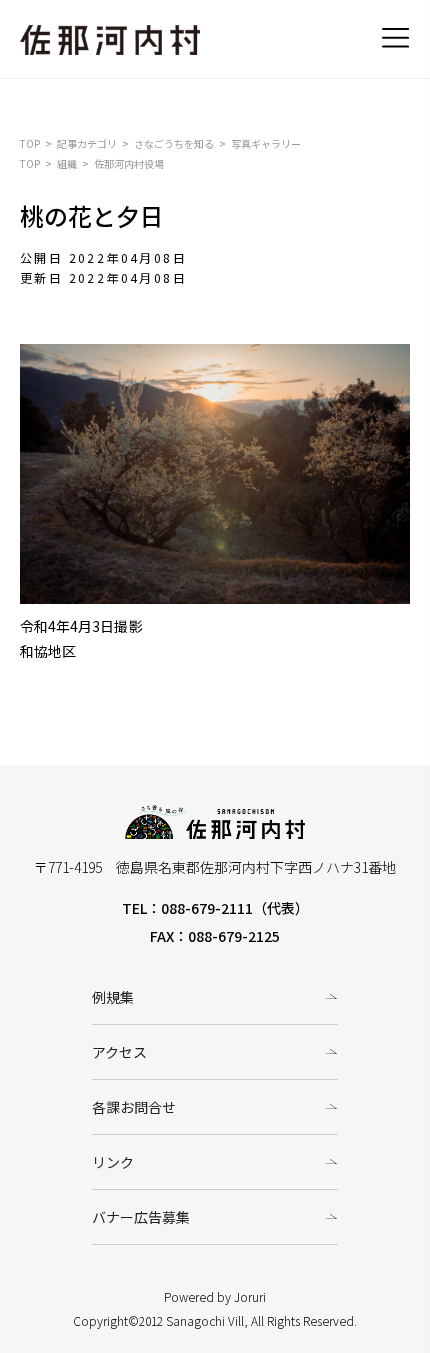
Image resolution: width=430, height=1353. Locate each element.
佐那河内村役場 (129, 163)
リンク (113, 1162)
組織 (67, 163)
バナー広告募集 (141, 1217)
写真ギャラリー (266, 143)
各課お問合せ (134, 1107)
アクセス (119, 1052)
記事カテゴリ (87, 143)
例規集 (113, 997)
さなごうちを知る (174, 143)
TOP (30, 143)
